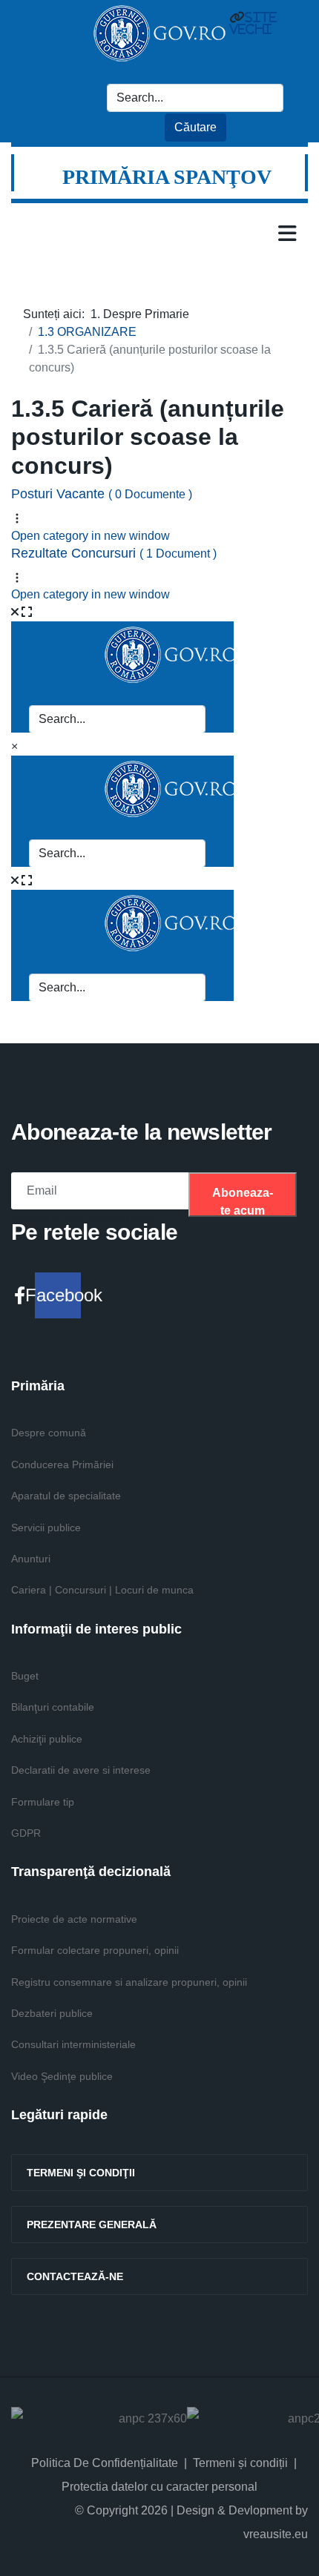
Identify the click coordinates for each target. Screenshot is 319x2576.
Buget (25, 1676)
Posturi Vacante (102, 494)
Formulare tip (43, 1802)
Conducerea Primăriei (62, 1464)
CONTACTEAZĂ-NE (75, 2276)
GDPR (26, 1833)
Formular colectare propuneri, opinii (95, 1950)
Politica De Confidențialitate (105, 2463)
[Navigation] (287, 233)
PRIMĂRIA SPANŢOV (167, 177)
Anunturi (31, 1559)
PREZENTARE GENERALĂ (92, 2225)
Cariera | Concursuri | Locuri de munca (102, 1590)
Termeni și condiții (240, 2463)
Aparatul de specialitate (66, 1496)
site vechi (253, 23)
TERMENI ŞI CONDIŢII (81, 2173)
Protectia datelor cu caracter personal (159, 2487)
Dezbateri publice (52, 2013)
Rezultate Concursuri (114, 553)
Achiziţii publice (47, 1739)
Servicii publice (46, 1528)
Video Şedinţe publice (62, 2076)
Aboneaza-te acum (243, 1202)
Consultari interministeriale (73, 2044)
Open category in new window (91, 536)
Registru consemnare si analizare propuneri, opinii (129, 1982)
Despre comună (49, 1433)
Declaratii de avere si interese (81, 1770)
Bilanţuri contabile (53, 1707)
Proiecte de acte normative (74, 1919)
